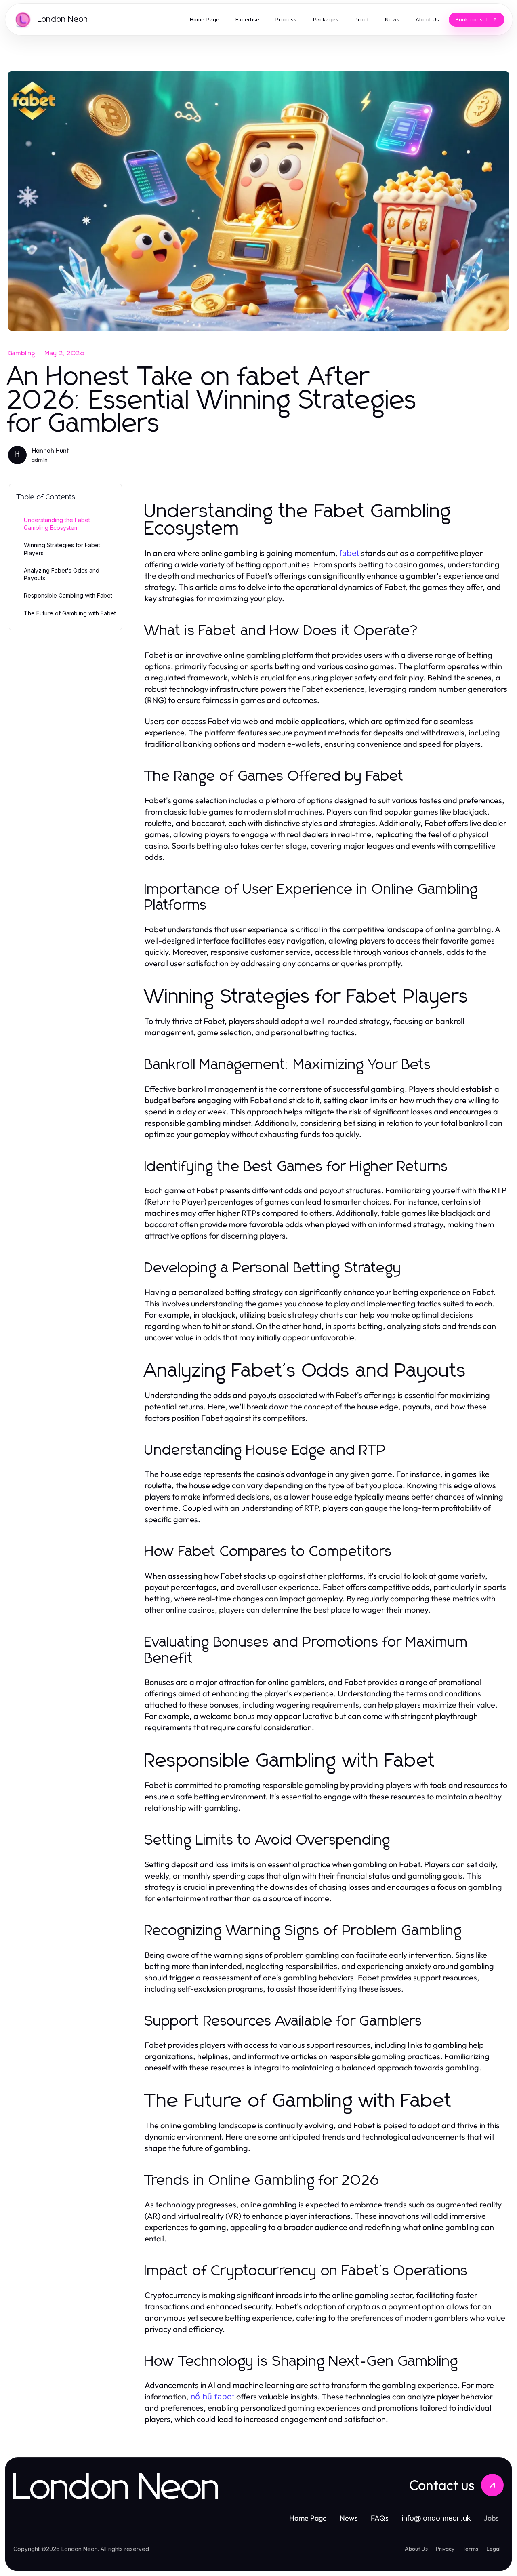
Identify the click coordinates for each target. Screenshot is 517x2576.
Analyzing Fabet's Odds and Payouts (62, 574)
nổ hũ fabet (212, 2397)
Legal (493, 2549)
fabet (349, 553)
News (349, 2518)
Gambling (22, 353)
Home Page (308, 2518)
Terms (470, 2549)
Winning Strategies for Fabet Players (62, 549)
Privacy (445, 2549)
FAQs (380, 2518)
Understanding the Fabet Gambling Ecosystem (57, 524)
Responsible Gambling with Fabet (68, 595)
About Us (416, 2549)
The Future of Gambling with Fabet (70, 613)
